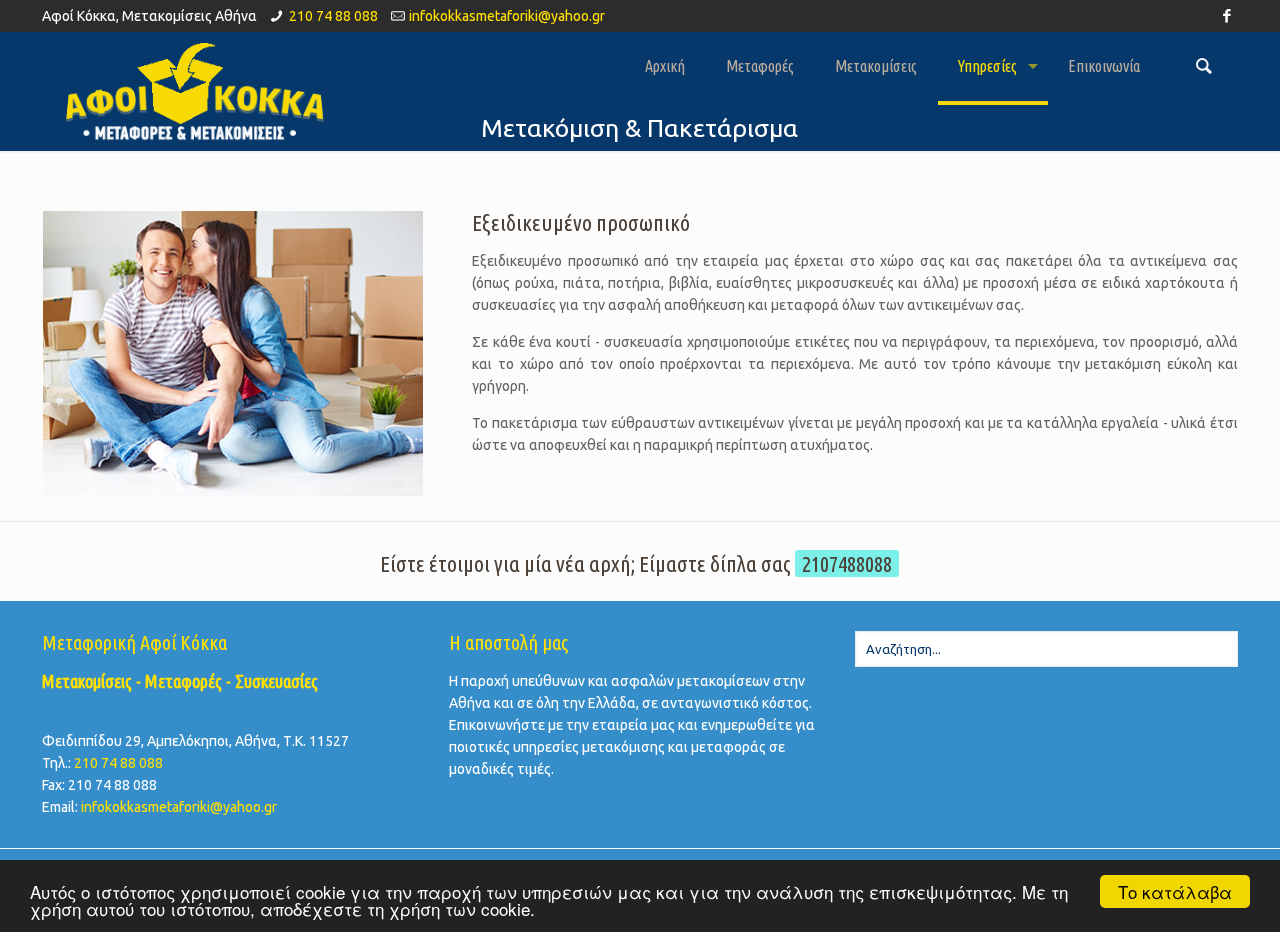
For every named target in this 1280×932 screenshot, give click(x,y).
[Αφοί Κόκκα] (194, 91)
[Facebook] (1227, 15)
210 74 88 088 (333, 16)
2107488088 (847, 563)
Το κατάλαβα (1175, 891)
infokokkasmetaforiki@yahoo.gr (507, 16)
